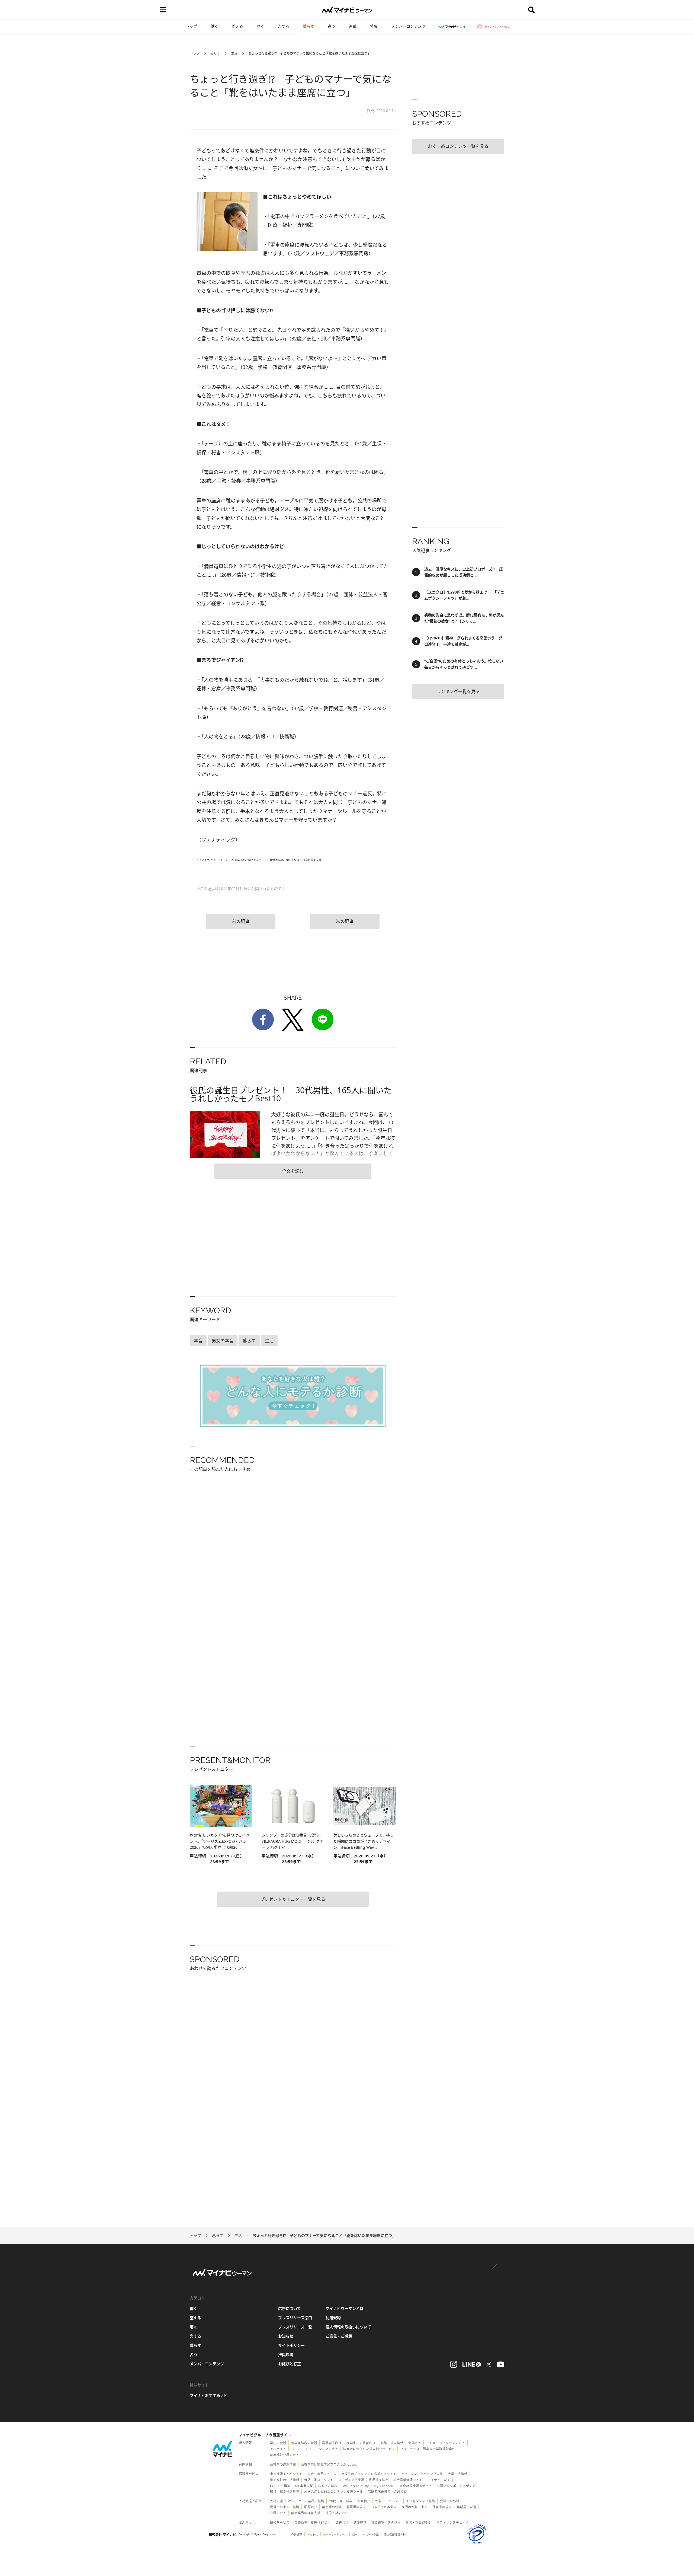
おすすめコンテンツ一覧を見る (458, 146)
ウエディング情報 (351, 2480)
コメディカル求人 (384, 2507)
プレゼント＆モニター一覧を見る (293, 1899)
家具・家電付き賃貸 (285, 2491)
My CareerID (384, 2486)
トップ (191, 26)
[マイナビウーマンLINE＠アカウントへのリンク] (472, 2364)
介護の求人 (278, 2513)
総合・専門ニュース (322, 2474)
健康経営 (360, 2522)
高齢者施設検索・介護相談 (387, 2491)
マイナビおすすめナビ (209, 2395)
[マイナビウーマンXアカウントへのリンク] (489, 2364)
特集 (374, 26)
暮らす (309, 26)
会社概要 (297, 2535)
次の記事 (345, 921)
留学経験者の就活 (304, 2443)
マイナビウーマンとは (345, 2308)
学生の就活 (278, 2443)
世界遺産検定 (379, 2480)
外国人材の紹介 (337, 2513)
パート (296, 2449)
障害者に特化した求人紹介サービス (369, 2449)
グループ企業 (371, 2535)
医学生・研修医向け (361, 2443)
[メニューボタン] (163, 10)
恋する (284, 26)
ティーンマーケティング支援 (422, 2474)
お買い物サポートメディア (456, 2486)
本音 (198, 1341)
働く (214, 26)
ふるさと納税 (328, 2486)
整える (237, 26)
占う (332, 26)
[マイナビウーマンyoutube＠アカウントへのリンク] (500, 2364)
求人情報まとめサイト (286, 2474)
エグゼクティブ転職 (421, 2501)
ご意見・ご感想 (339, 2336)
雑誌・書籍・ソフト (319, 2480)
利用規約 (333, 2318)
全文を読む (293, 1171)
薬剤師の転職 (332, 2507)
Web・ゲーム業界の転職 (306, 2501)
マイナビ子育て (439, 2480)
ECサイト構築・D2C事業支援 (292, 2486)
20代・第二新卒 (341, 2501)
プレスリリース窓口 (295, 2318)
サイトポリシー (291, 2345)
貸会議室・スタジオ (386, 2522)
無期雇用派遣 (467, 2507)
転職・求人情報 (392, 2443)
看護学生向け (332, 2443)
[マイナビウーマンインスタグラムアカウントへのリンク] (454, 2364)
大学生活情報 (458, 2474)
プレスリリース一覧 (295, 2327)
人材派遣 (277, 2501)
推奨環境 (286, 2355)
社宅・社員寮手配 (419, 2522)
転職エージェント (388, 2501)
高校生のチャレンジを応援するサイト (369, 2474)
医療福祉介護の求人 (285, 2455)
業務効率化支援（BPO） (313, 2522)
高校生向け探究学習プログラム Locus (329, 2464)
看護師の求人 (356, 2507)
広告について (290, 2308)
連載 (353, 26)
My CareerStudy (356, 2486)
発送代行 (342, 2522)
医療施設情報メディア (416, 2486)
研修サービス (280, 2522)
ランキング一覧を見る (458, 691)
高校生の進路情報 (283, 2464)
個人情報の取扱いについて (348, 2327)
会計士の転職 (450, 2501)
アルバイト (278, 2449)
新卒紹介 (364, 2501)
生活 (234, 53)
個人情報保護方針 (395, 2535)
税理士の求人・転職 (285, 2507)
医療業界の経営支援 (306, 2513)
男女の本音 (223, 1341)
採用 (355, 2535)
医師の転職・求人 (415, 2507)
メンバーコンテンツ (408, 26)
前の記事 (241, 921)
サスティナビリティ (335, 2535)
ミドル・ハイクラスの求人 (446, 2443)
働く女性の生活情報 (285, 2480)
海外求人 (415, 2443)
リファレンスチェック (453, 2522)
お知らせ (286, 2336)
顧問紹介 (311, 2507)
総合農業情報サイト (408, 2480)
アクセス (313, 2535)
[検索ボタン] (531, 10)
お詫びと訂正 (290, 2364)
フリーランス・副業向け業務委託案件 (428, 2449)
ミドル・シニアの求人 (322, 2449)
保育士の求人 (442, 2507)
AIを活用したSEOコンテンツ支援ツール (334, 2491)
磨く (261, 26)
